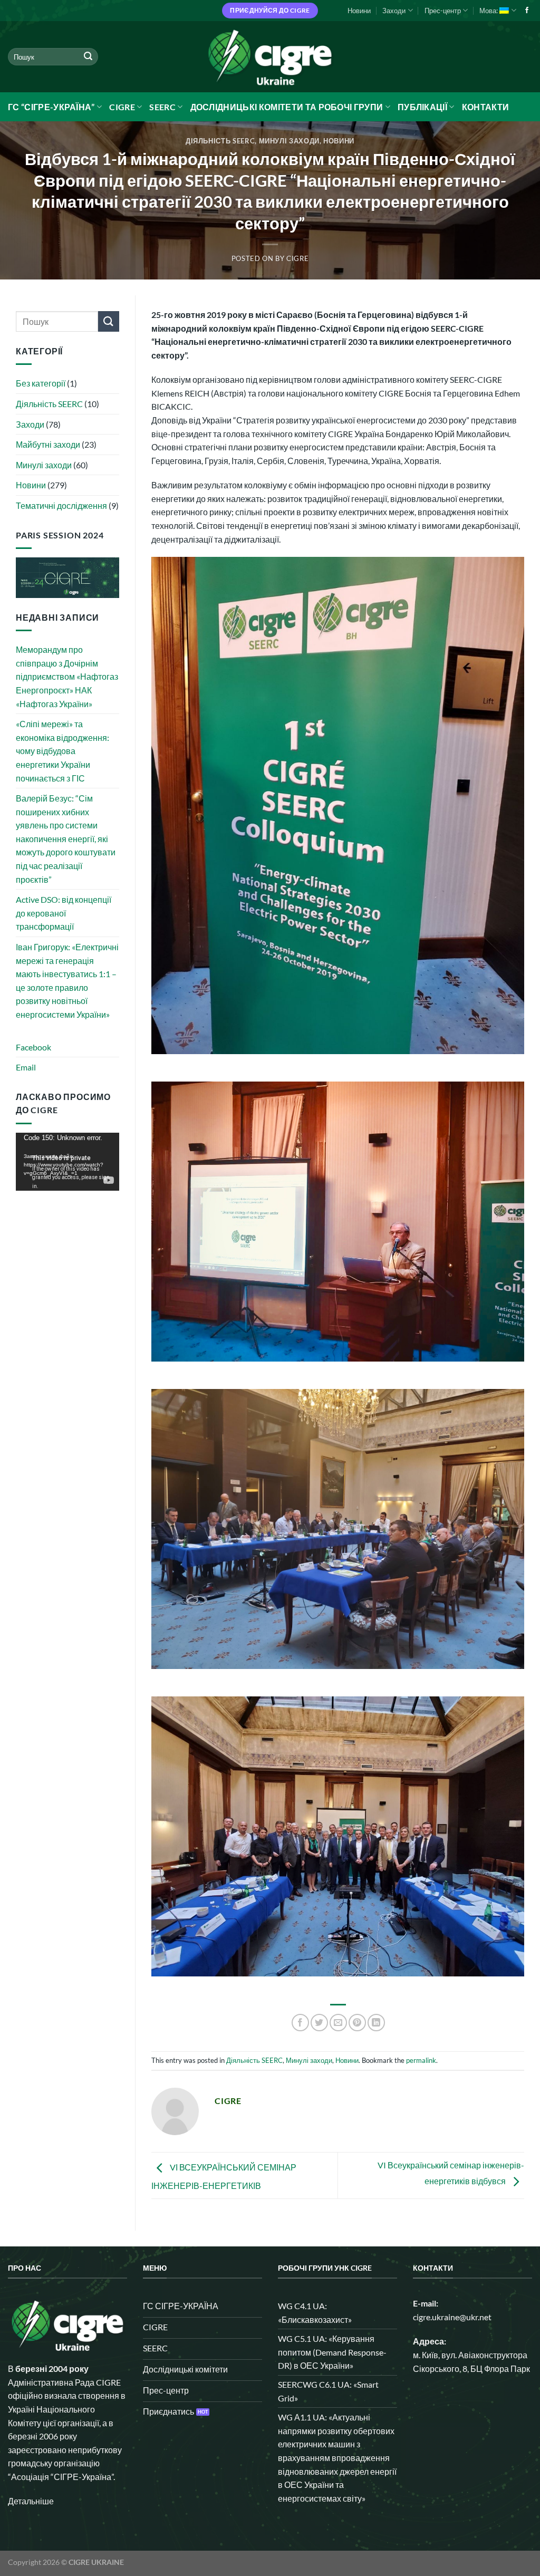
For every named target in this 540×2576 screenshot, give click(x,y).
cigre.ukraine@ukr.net (452, 2317)
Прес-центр (443, 11)
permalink (421, 2060)
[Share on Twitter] (319, 2023)
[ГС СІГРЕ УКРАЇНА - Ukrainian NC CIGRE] (270, 57)
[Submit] (88, 57)
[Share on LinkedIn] (376, 2023)
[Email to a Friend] (338, 2023)
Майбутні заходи (48, 444)
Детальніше (31, 2501)
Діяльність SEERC (220, 141)
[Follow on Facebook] (527, 11)
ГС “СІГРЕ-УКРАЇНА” (51, 107)
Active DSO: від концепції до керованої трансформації (64, 913)
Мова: (489, 11)
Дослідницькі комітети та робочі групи (287, 107)
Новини (359, 11)
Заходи (394, 11)
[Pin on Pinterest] (357, 2023)
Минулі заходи (289, 141)
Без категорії (41, 383)
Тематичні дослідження (61, 505)
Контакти (486, 107)
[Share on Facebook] (300, 2023)
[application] (67, 1162)
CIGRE (122, 107)
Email (26, 1067)
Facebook (33, 1047)
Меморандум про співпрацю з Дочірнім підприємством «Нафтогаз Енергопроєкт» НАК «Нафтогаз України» (67, 676)
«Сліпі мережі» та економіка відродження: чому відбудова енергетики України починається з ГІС (62, 751)
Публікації (422, 107)
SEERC (162, 107)
